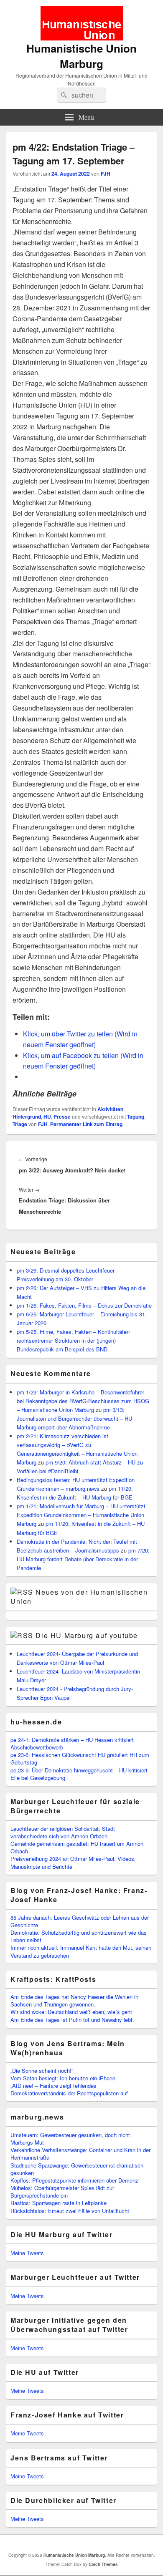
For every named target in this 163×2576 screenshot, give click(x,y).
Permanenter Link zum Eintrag (86, 1124)
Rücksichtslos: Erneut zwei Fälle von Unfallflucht (70, 2211)
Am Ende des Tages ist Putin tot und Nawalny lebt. (72, 2020)
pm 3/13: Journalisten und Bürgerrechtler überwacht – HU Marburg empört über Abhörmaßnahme (74, 1418)
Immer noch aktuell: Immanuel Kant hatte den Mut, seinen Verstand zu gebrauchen (81, 1951)
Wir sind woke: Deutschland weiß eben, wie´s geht (71, 2012)
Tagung (136, 1117)
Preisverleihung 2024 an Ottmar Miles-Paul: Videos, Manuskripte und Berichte (73, 1862)
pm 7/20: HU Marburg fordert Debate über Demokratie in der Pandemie (83, 1559)
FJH (106, 174)
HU (47, 1117)
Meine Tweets (27, 2253)
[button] (82, 23)
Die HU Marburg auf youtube (87, 1635)
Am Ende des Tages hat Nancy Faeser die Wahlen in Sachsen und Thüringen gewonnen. (74, 2000)
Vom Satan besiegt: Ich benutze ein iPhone (63, 2078)
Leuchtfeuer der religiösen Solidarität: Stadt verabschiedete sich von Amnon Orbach (63, 1832)
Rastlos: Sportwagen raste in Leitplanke (59, 2203)
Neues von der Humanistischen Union (79, 1597)
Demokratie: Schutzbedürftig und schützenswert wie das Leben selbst (79, 1936)
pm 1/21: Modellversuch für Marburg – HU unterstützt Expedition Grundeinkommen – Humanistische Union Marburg (81, 1515)
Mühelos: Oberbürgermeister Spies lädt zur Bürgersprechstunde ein (62, 2192)
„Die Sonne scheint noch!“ (42, 2071)
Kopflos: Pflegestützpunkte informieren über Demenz (74, 2180)
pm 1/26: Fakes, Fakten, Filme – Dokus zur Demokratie (84, 1305)
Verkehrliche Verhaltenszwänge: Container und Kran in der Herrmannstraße (80, 2154)
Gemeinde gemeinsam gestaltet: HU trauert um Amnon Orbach (77, 1847)
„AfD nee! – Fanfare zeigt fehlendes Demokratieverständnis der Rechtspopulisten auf (69, 2089)
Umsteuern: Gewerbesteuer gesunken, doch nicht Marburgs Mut (70, 2139)
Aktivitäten (110, 1109)
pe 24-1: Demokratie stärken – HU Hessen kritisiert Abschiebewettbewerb (72, 1743)
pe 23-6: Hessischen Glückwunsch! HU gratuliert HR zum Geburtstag (80, 1758)
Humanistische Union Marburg (81, 56)
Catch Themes (103, 2564)
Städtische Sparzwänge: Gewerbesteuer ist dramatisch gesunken (77, 2169)
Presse (62, 1117)
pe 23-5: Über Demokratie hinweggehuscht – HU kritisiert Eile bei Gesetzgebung (79, 1774)
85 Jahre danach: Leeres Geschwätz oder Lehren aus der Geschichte (80, 1921)
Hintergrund (27, 1117)
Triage (20, 1124)
